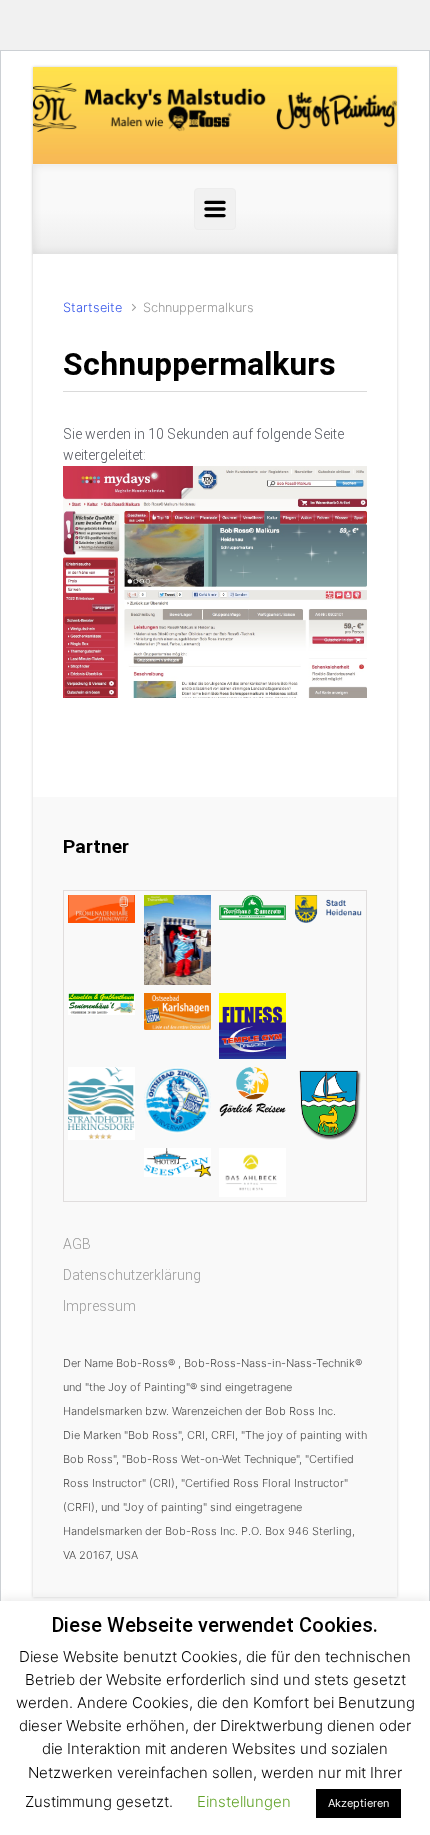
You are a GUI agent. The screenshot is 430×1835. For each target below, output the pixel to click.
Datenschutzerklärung (132, 1275)
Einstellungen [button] (244, 1801)
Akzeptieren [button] (358, 1803)
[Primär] (215, 209)
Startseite (92, 307)
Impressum (99, 1306)
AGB (77, 1244)
